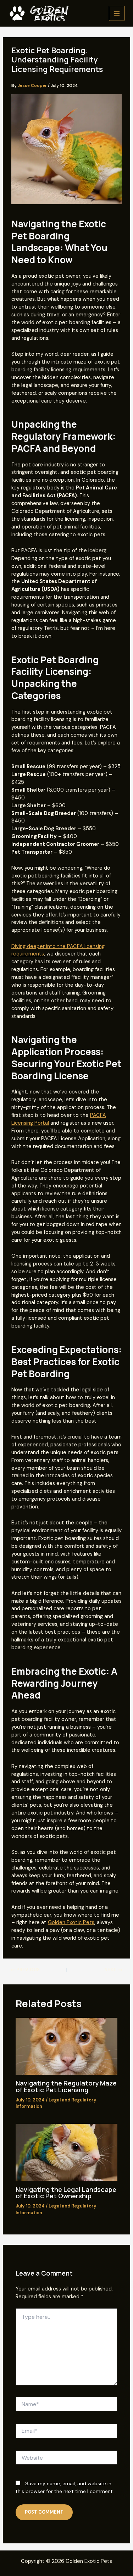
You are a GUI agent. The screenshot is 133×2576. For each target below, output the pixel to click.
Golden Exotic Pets (71, 1923)
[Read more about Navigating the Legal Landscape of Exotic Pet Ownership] (66, 2152)
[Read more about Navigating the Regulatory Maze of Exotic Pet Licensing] (66, 2046)
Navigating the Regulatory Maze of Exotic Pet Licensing (66, 2086)
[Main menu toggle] (117, 13)
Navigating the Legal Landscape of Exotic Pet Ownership (66, 2193)
